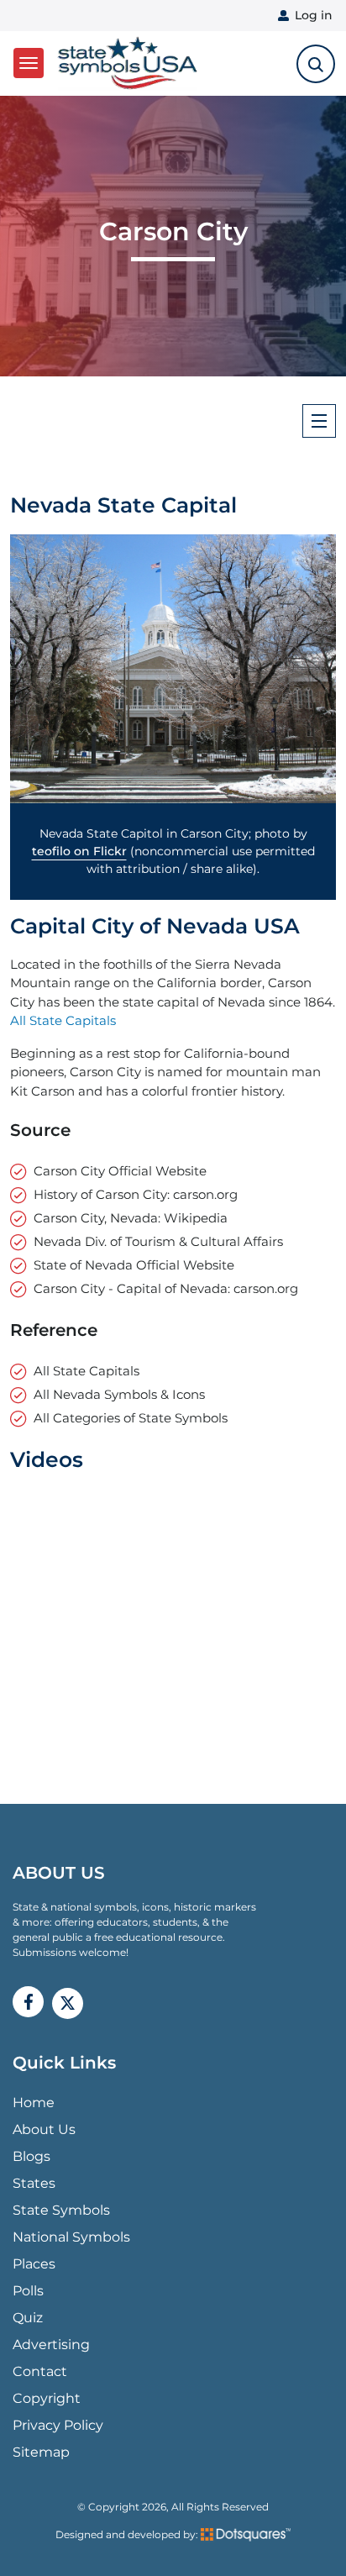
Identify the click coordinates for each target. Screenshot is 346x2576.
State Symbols (61, 2210)
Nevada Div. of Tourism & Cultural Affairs (158, 1241)
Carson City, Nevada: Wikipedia (131, 1218)
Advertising (51, 2345)
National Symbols (71, 2237)
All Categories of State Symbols (131, 1418)
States (34, 2183)
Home (34, 2103)
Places (34, 2264)
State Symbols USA (125, 63)
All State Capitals (63, 1020)
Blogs (31, 2156)
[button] (173, 669)
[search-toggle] (316, 64)
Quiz (28, 2318)
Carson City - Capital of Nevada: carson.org (166, 1288)
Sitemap (41, 2452)
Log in (314, 15)
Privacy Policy (58, 2425)
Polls (28, 2291)
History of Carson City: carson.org (136, 1194)
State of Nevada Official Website (134, 1265)
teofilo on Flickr (79, 851)
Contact (40, 2371)
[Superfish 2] (319, 421)
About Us (44, 2129)
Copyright (47, 2398)
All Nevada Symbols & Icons (119, 1394)
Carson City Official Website (120, 1171)
